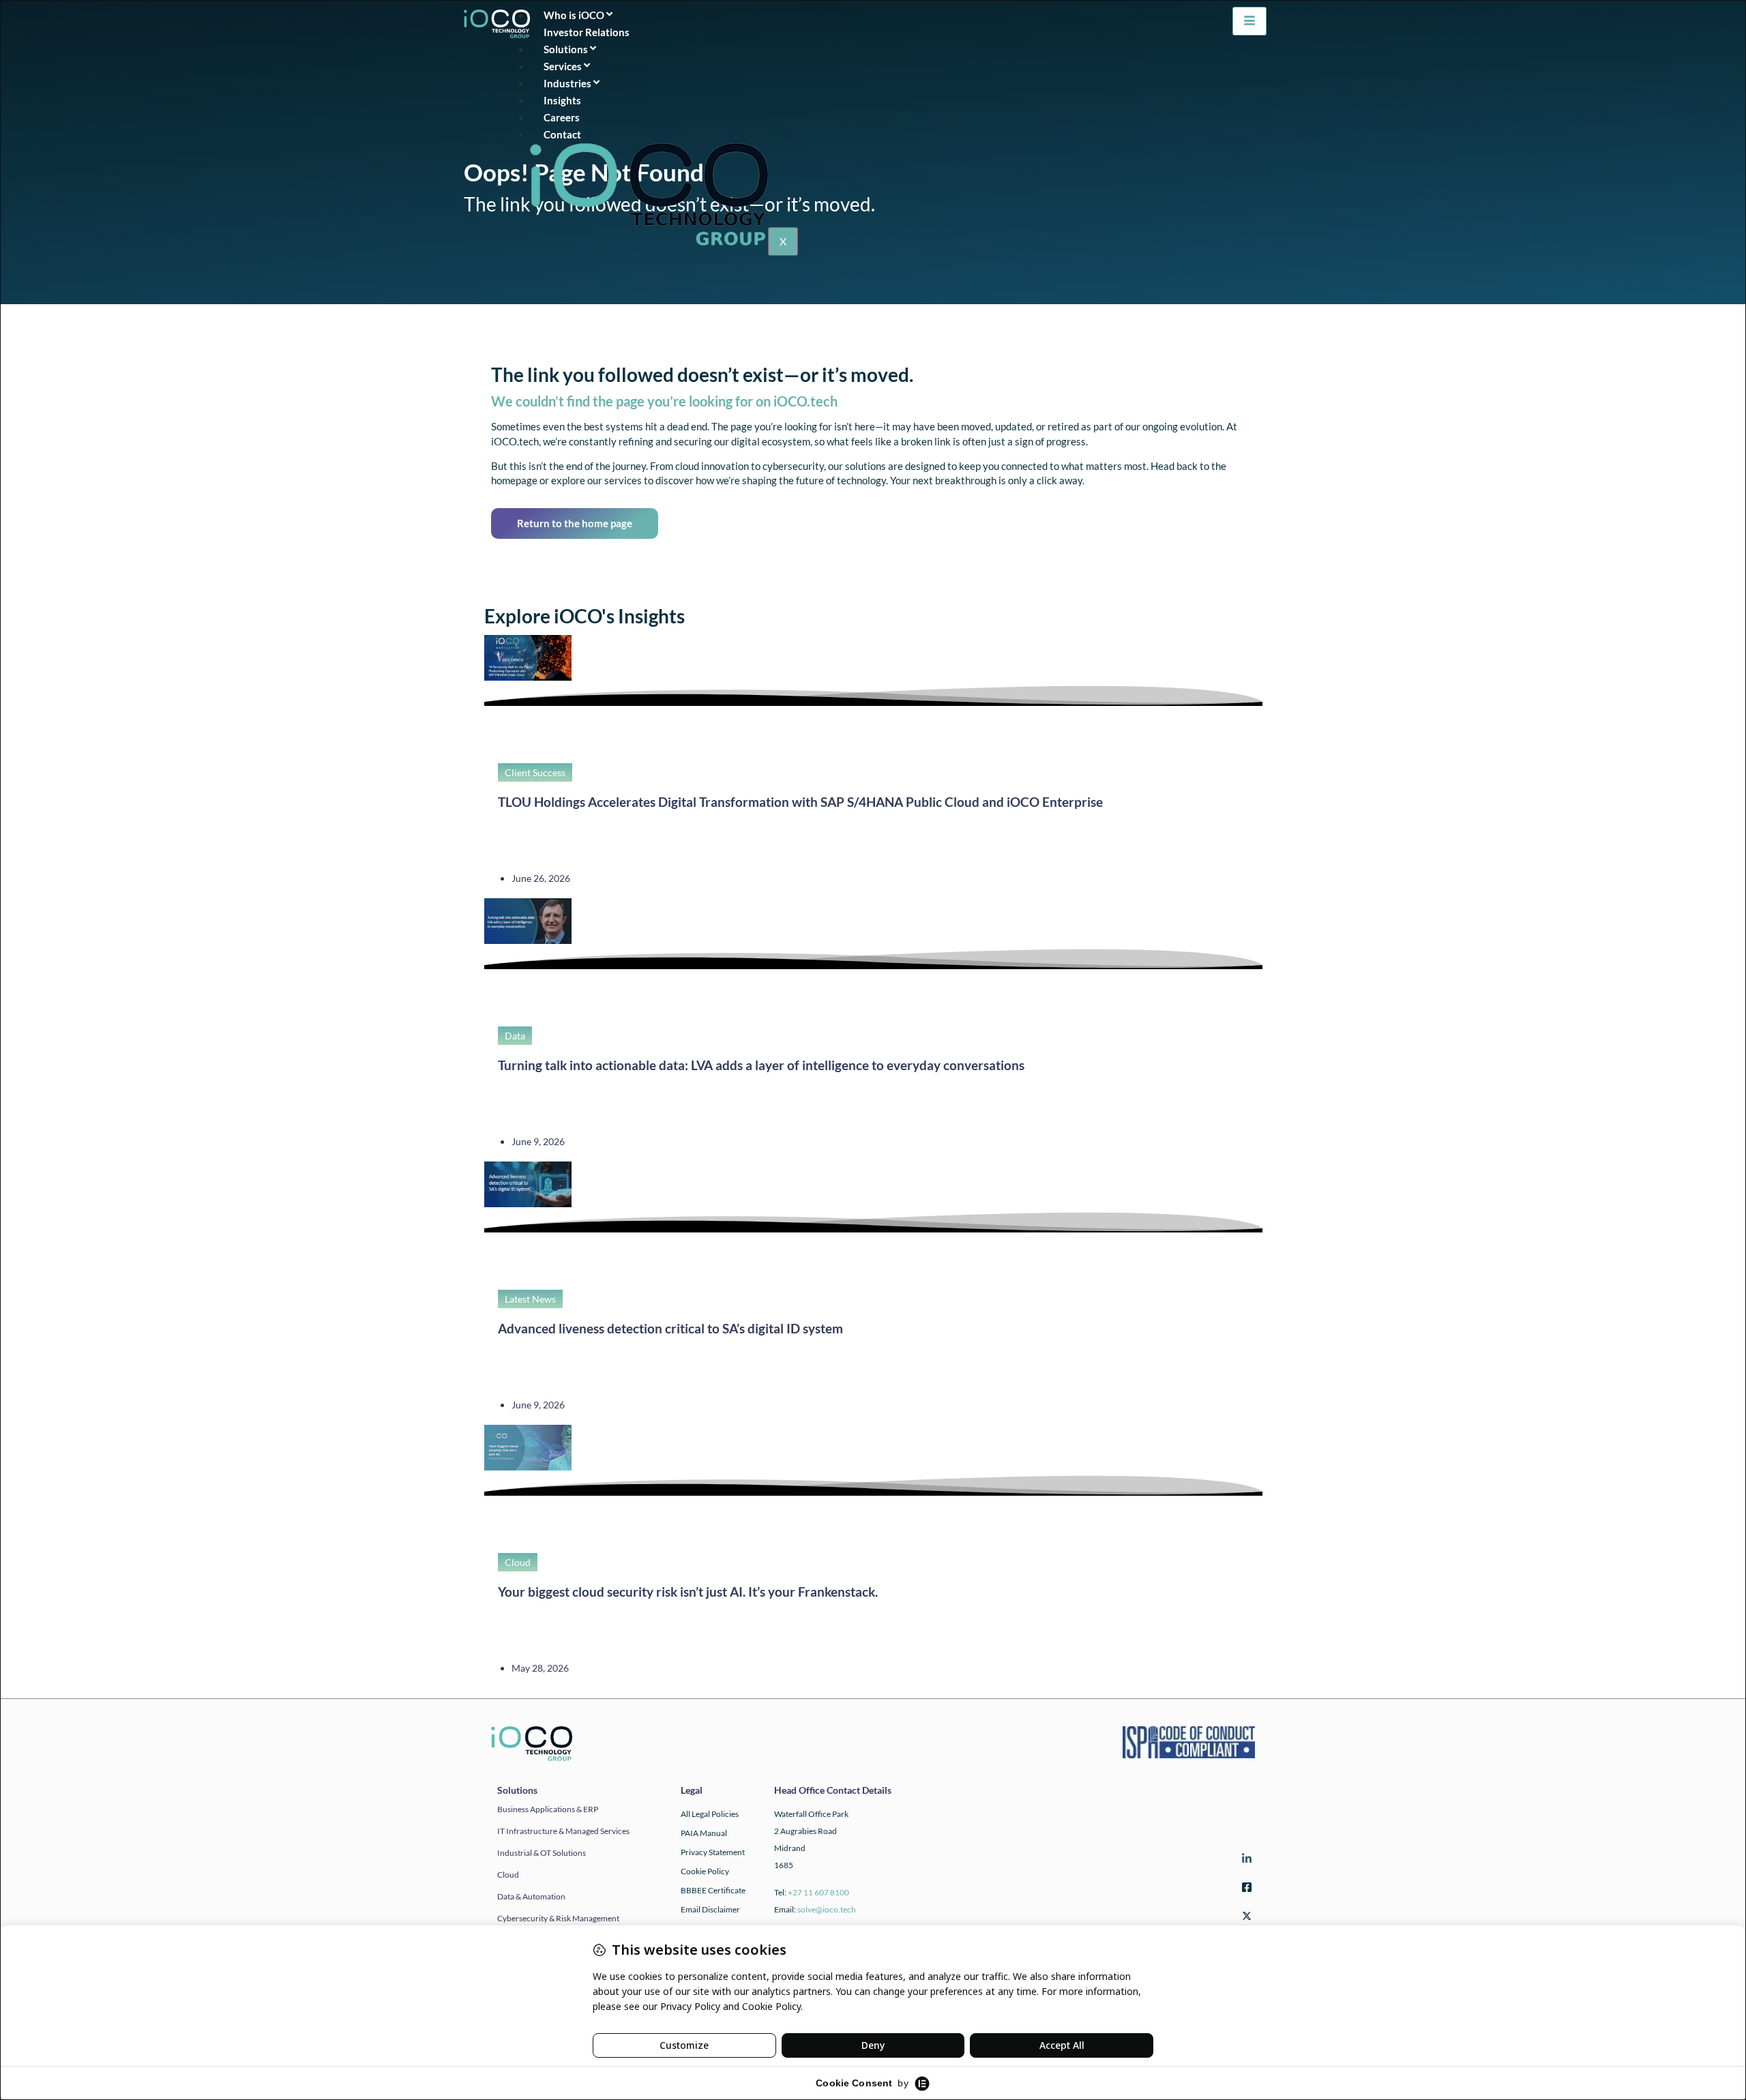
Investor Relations (591, 32)
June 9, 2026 (538, 1141)
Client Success (535, 772)
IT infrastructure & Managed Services (563, 1831)
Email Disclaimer (710, 1909)
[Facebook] (1245, 1889)
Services (563, 66)
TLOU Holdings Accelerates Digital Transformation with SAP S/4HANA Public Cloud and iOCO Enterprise (800, 802)
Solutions (566, 49)
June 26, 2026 (541, 878)
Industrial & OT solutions (542, 1853)
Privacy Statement (713, 1852)
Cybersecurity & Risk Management (558, 1918)
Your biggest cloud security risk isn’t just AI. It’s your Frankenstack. (688, 1592)
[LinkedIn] (1245, 1860)
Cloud (518, 1562)
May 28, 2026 (540, 1668)
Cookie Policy (705, 1871)
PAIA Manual (704, 1833)
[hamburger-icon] (1249, 21)
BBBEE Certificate (713, 1890)
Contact (566, 134)
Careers (562, 117)
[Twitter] (1245, 1918)
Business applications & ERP (548, 1809)
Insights (566, 100)
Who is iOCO (574, 15)
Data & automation (531, 1896)
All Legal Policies (710, 1814)
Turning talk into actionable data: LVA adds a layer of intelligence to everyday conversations (761, 1065)
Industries (567, 83)
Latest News (530, 1299)
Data (515, 1036)
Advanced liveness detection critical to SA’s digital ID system (670, 1328)
